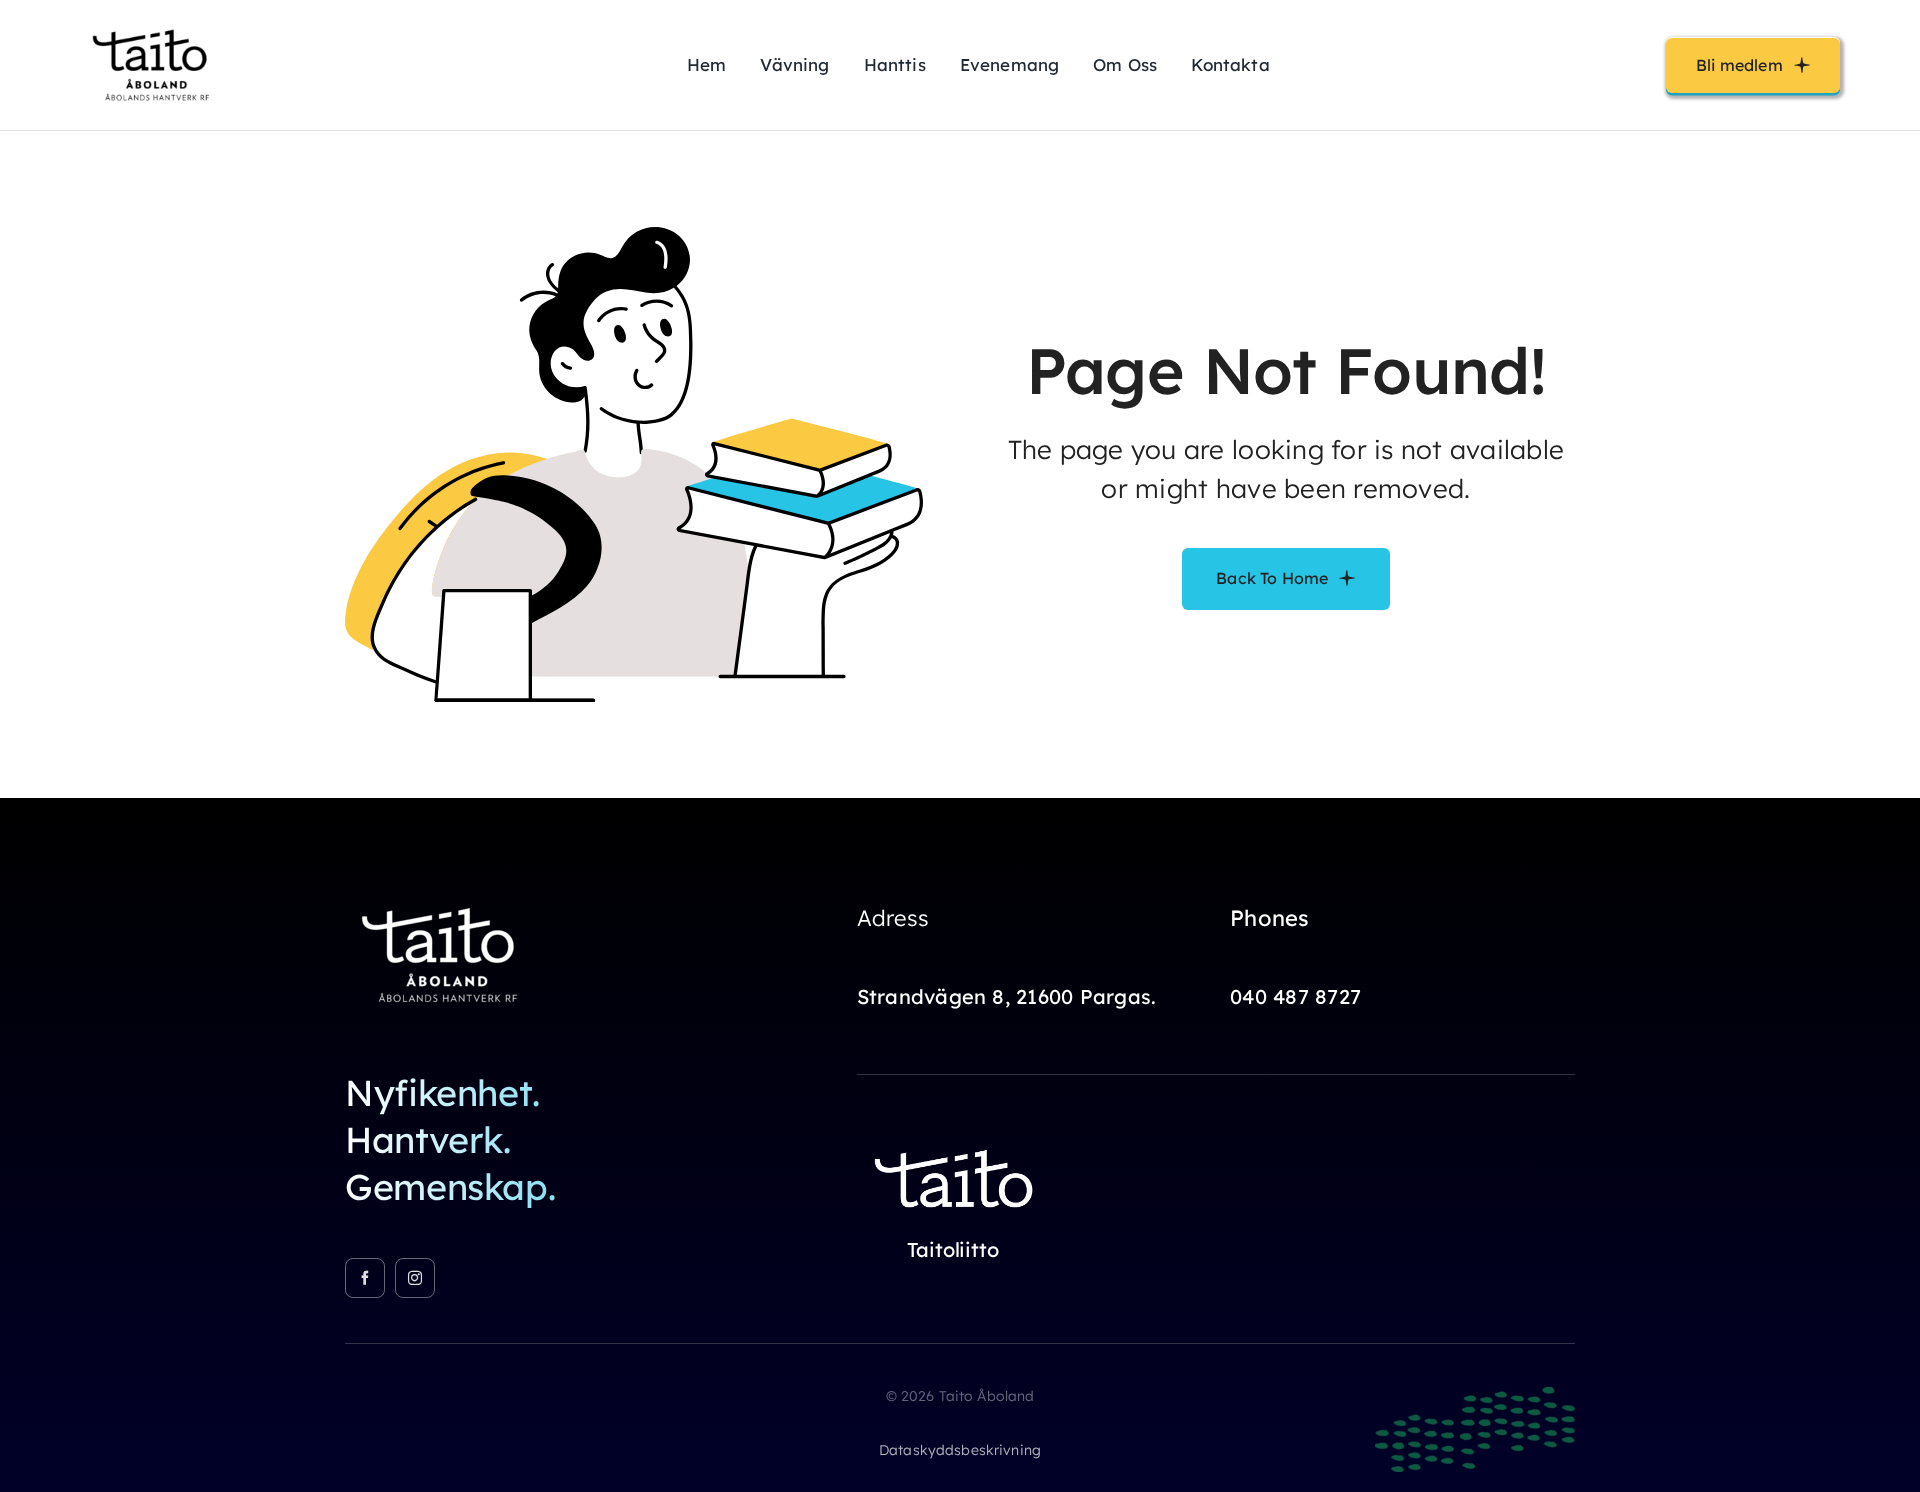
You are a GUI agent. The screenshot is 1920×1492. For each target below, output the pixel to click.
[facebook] (365, 1278)
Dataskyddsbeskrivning (960, 1450)
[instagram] (415, 1278)
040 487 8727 (1295, 996)
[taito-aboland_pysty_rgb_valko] (445, 898)
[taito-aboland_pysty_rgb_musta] (155, 24)
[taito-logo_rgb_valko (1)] (957, 1139)
